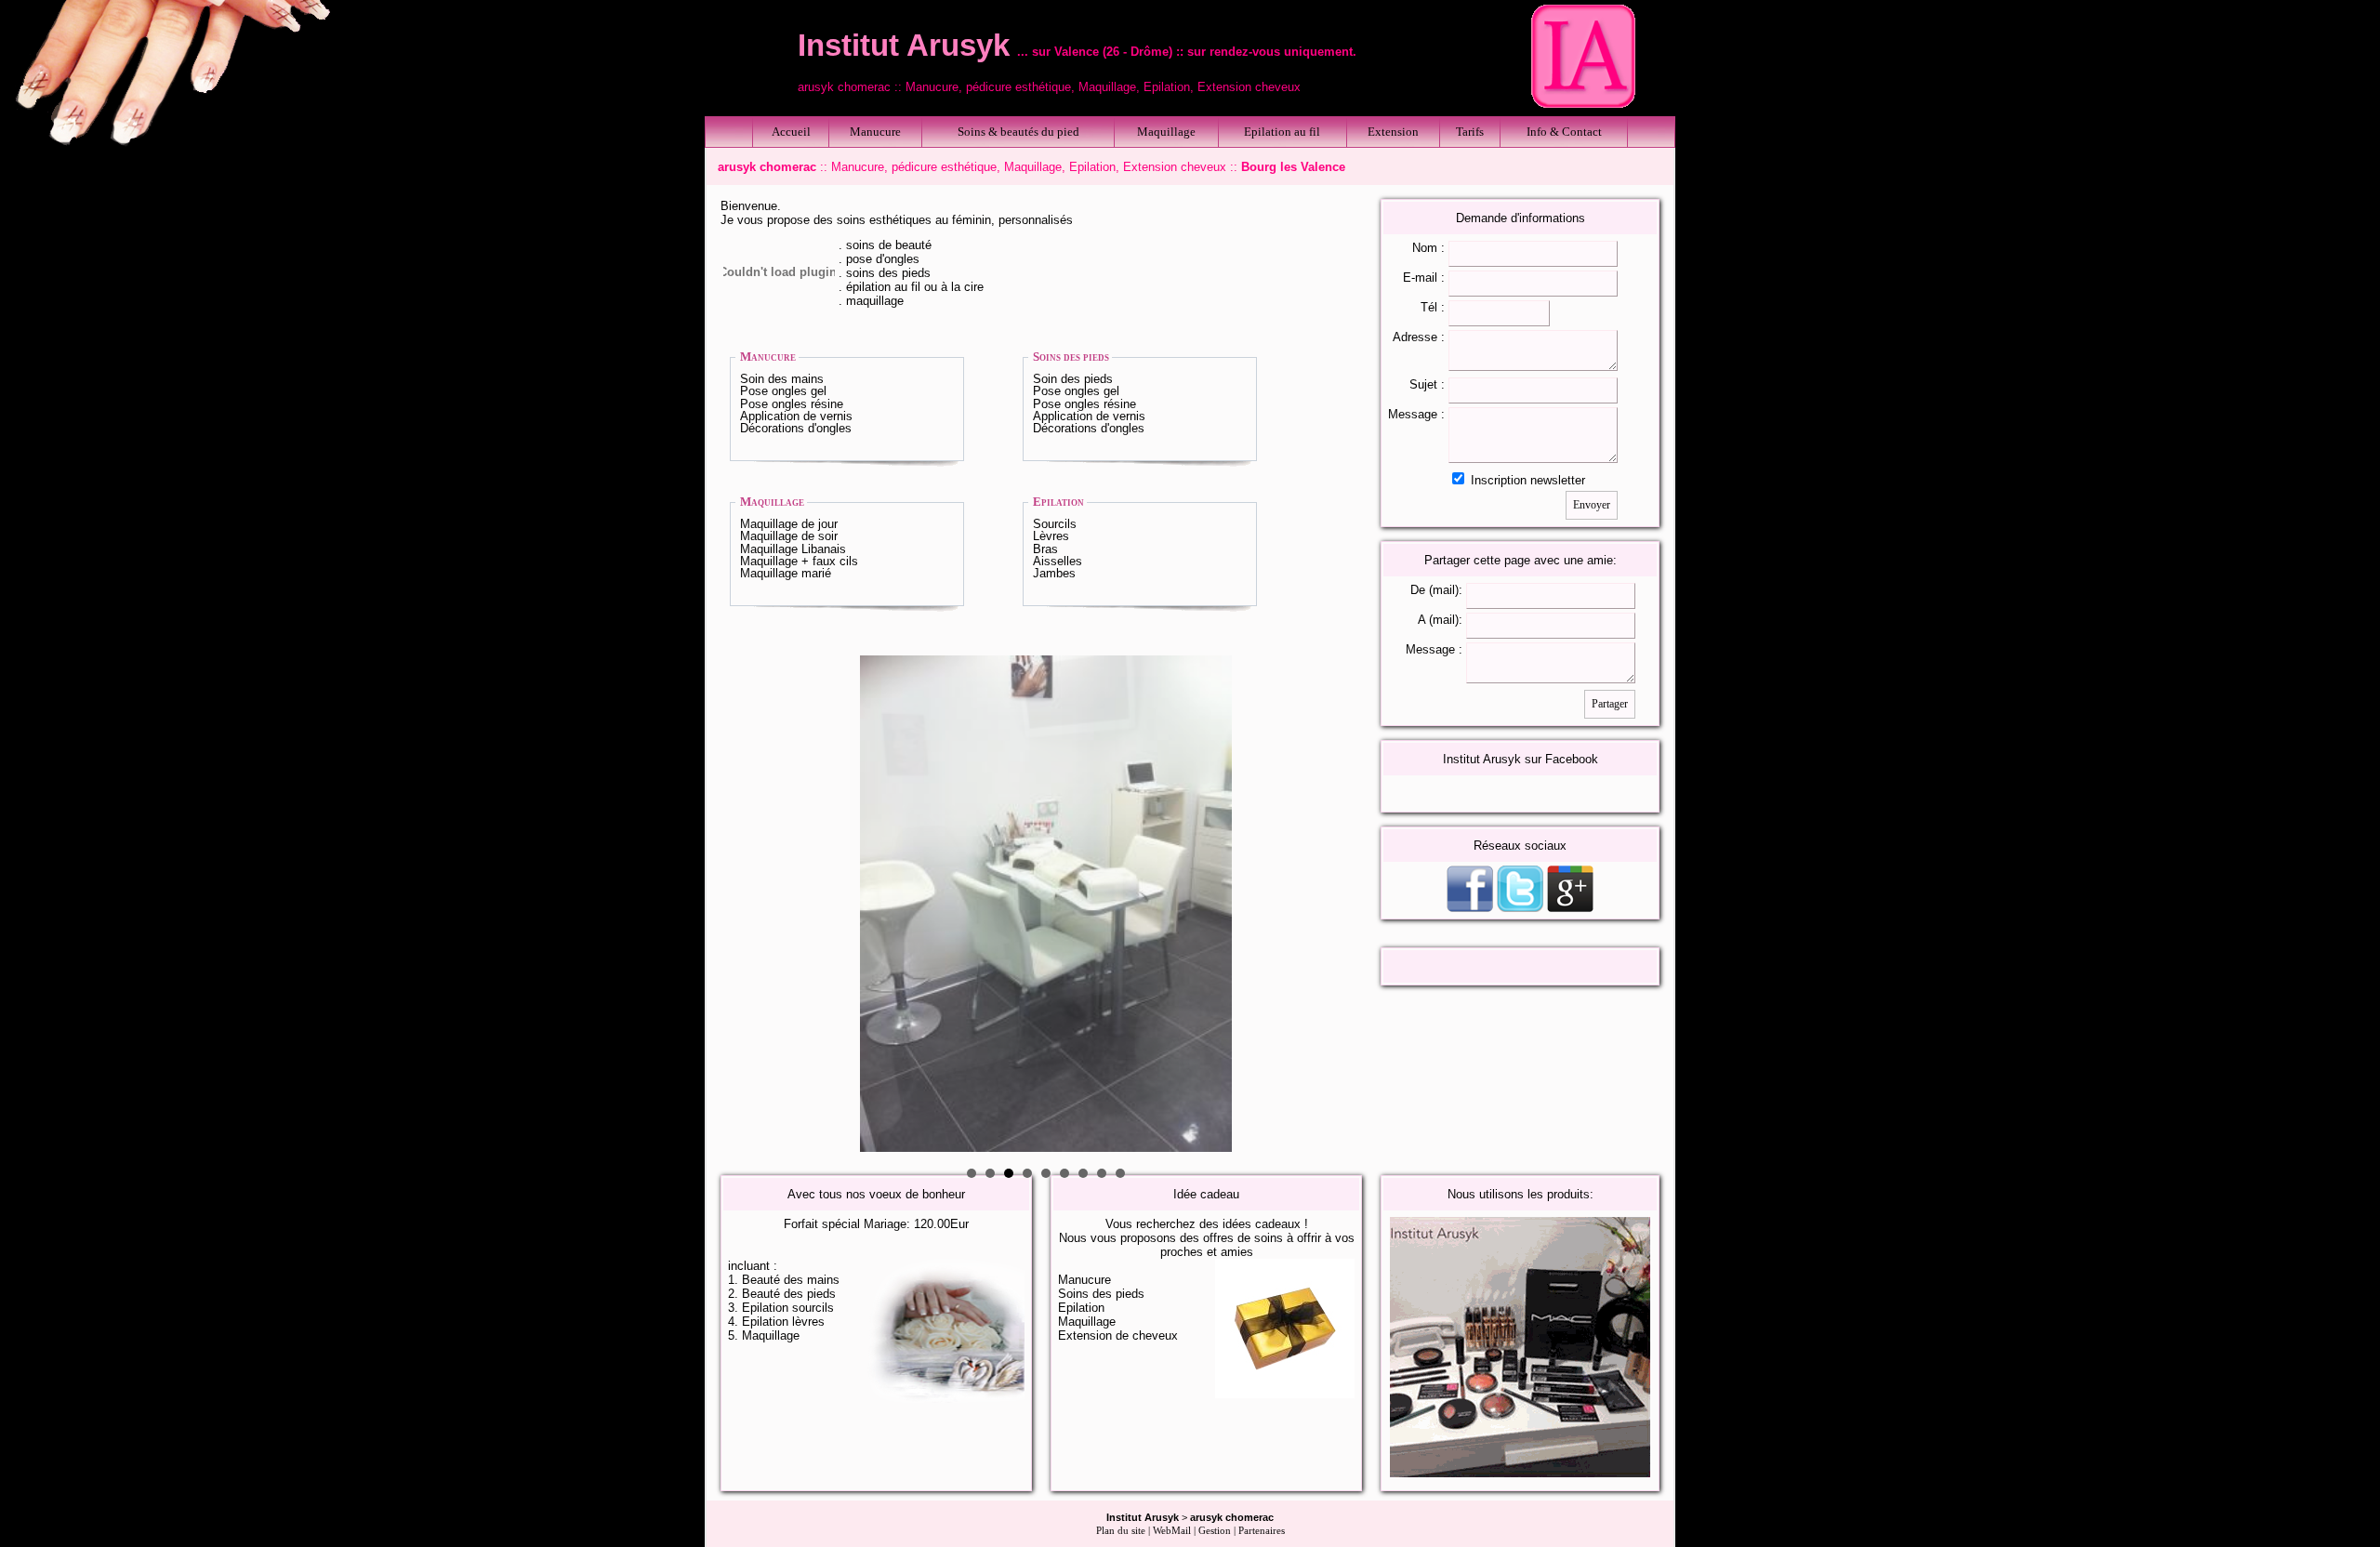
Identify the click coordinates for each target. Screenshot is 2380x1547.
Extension (1393, 132)
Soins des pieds (1071, 357)
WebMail (1172, 1531)
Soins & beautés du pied (1018, 132)
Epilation (1058, 502)
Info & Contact (1564, 132)
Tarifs (1470, 132)
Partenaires (1262, 1531)
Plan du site (1121, 1531)
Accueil (791, 132)
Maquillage (1166, 132)
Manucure (875, 132)
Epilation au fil (1282, 132)
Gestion (1215, 1531)
